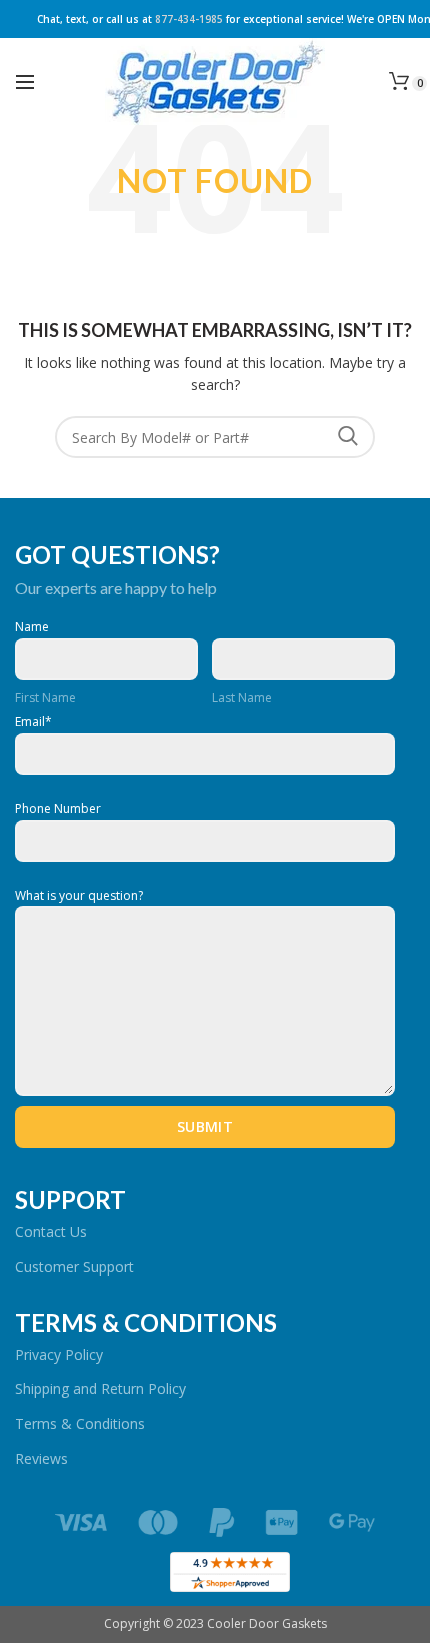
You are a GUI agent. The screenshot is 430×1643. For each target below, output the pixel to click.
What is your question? (79, 896)
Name (32, 627)
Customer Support (74, 1266)
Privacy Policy (59, 1354)
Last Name (242, 697)
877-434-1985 (189, 19)
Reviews (41, 1458)
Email (33, 722)
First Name (45, 697)
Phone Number (58, 809)
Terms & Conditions (80, 1423)
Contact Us (51, 1231)
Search (348, 437)
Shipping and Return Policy (100, 1388)
